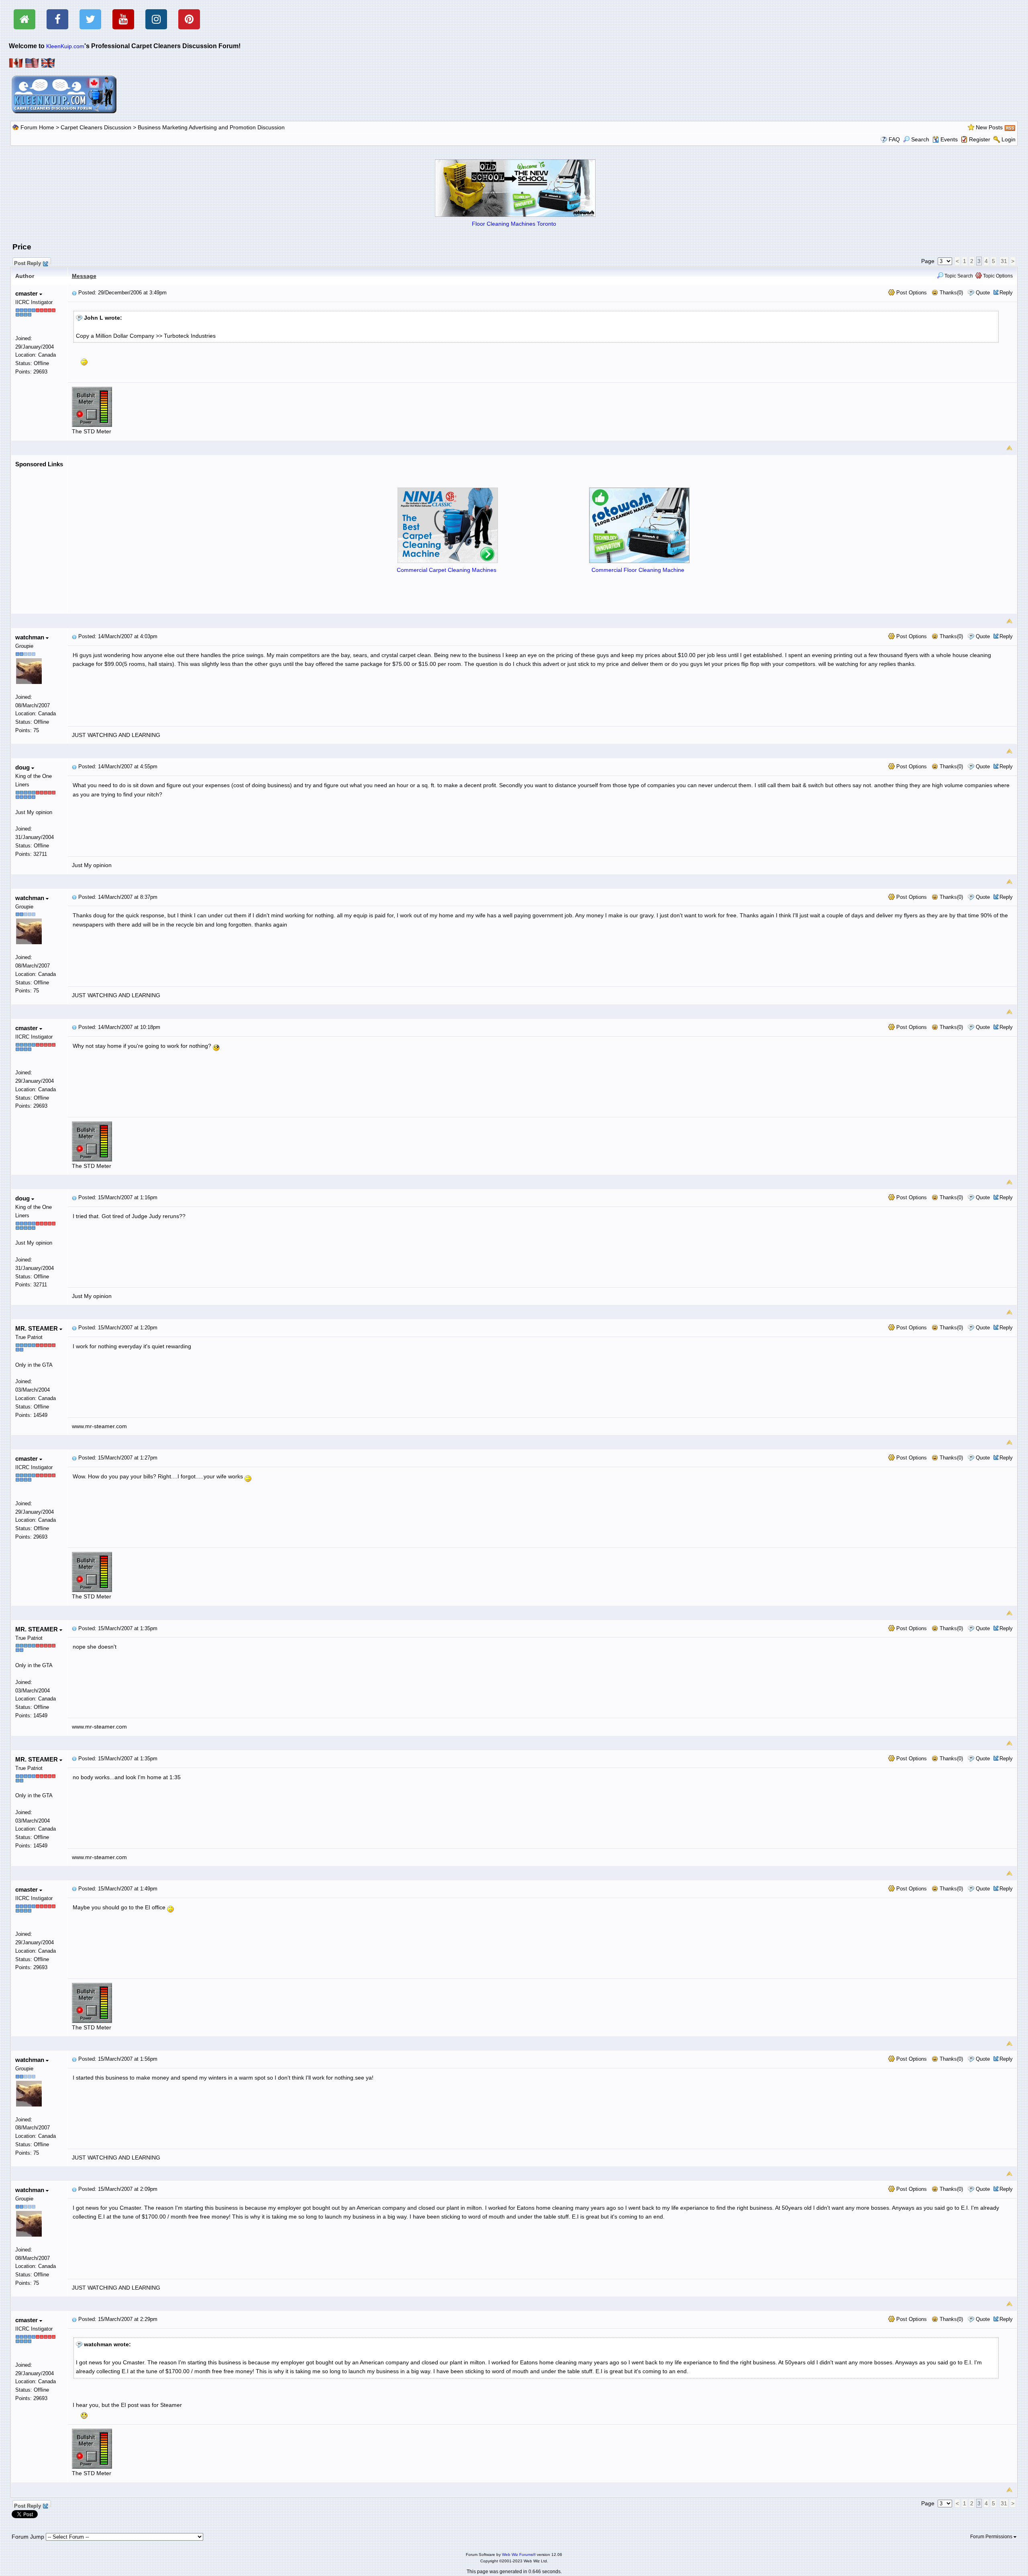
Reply (1006, 293)
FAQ (894, 139)
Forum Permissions (992, 2537)
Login (1009, 139)
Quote (983, 293)
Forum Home (37, 127)
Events (949, 139)
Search (920, 139)
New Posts (989, 127)
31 (1004, 261)
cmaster (27, 293)
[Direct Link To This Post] (74, 293)
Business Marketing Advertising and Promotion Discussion (211, 127)
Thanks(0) (950, 293)
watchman (31, 637)
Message (84, 276)
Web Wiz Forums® (519, 2555)
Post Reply (28, 262)
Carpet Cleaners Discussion (96, 127)
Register (980, 139)
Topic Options (997, 276)
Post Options (911, 293)
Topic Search (958, 276)
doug (23, 767)
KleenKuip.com (65, 46)
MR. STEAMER (37, 1328)
